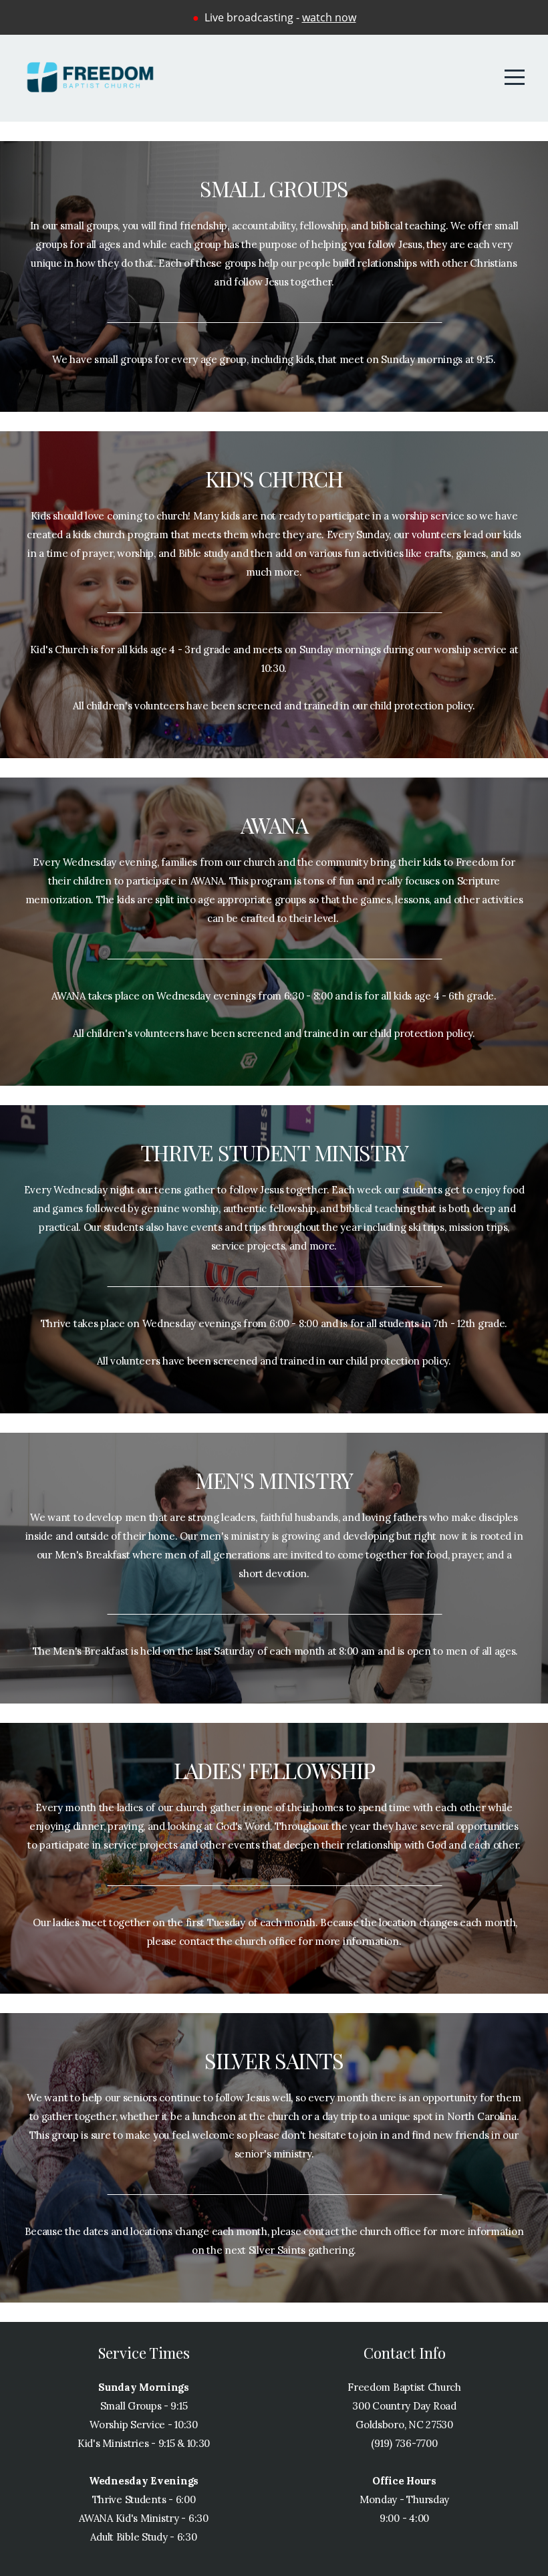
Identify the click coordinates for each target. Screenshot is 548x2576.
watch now (329, 17)
